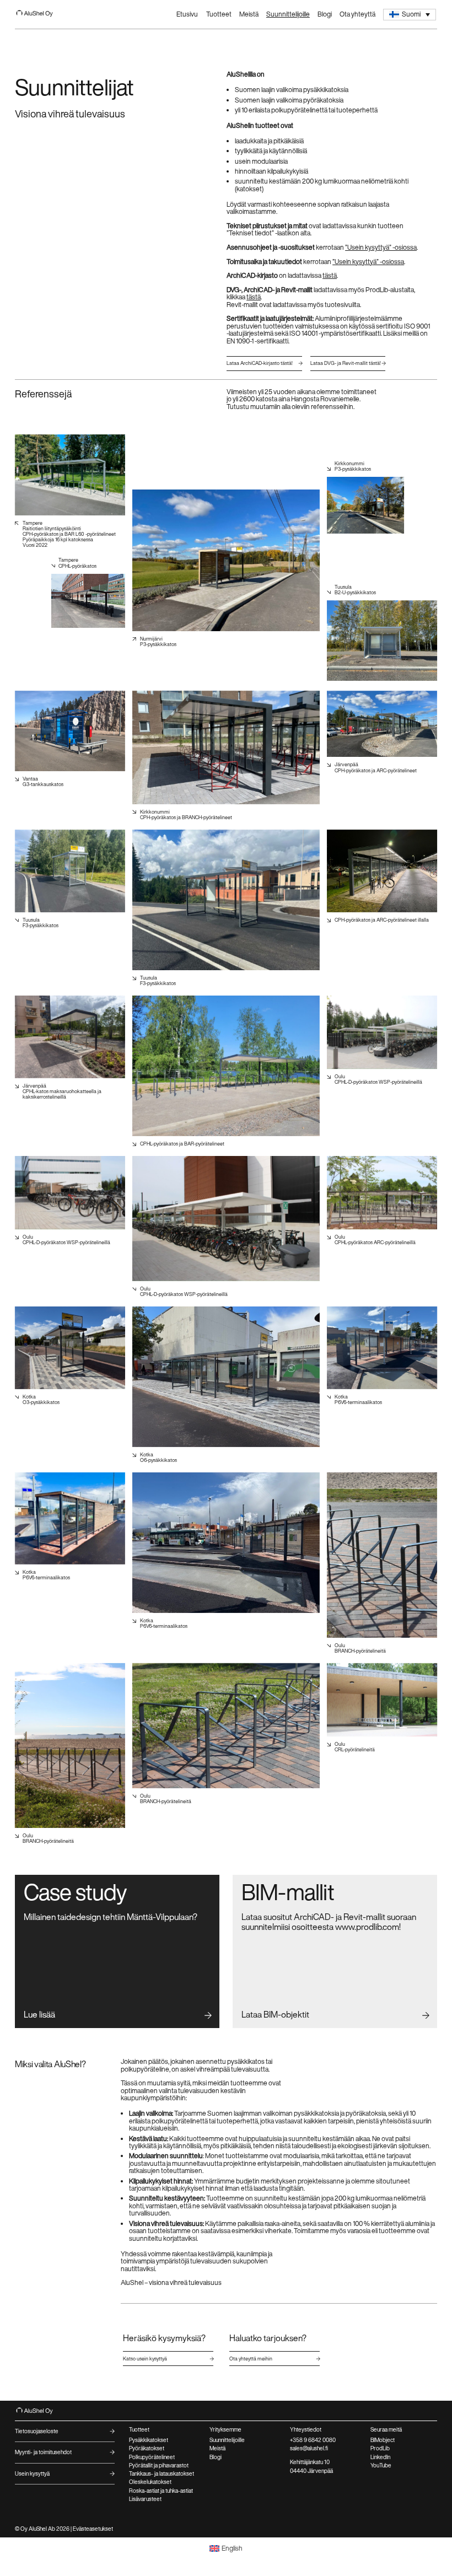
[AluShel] (39, 14)
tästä (330, 275)
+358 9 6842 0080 (313, 2440)
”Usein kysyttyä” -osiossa (381, 247)
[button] (410, 15)
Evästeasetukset (93, 2529)
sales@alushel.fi (309, 2448)
